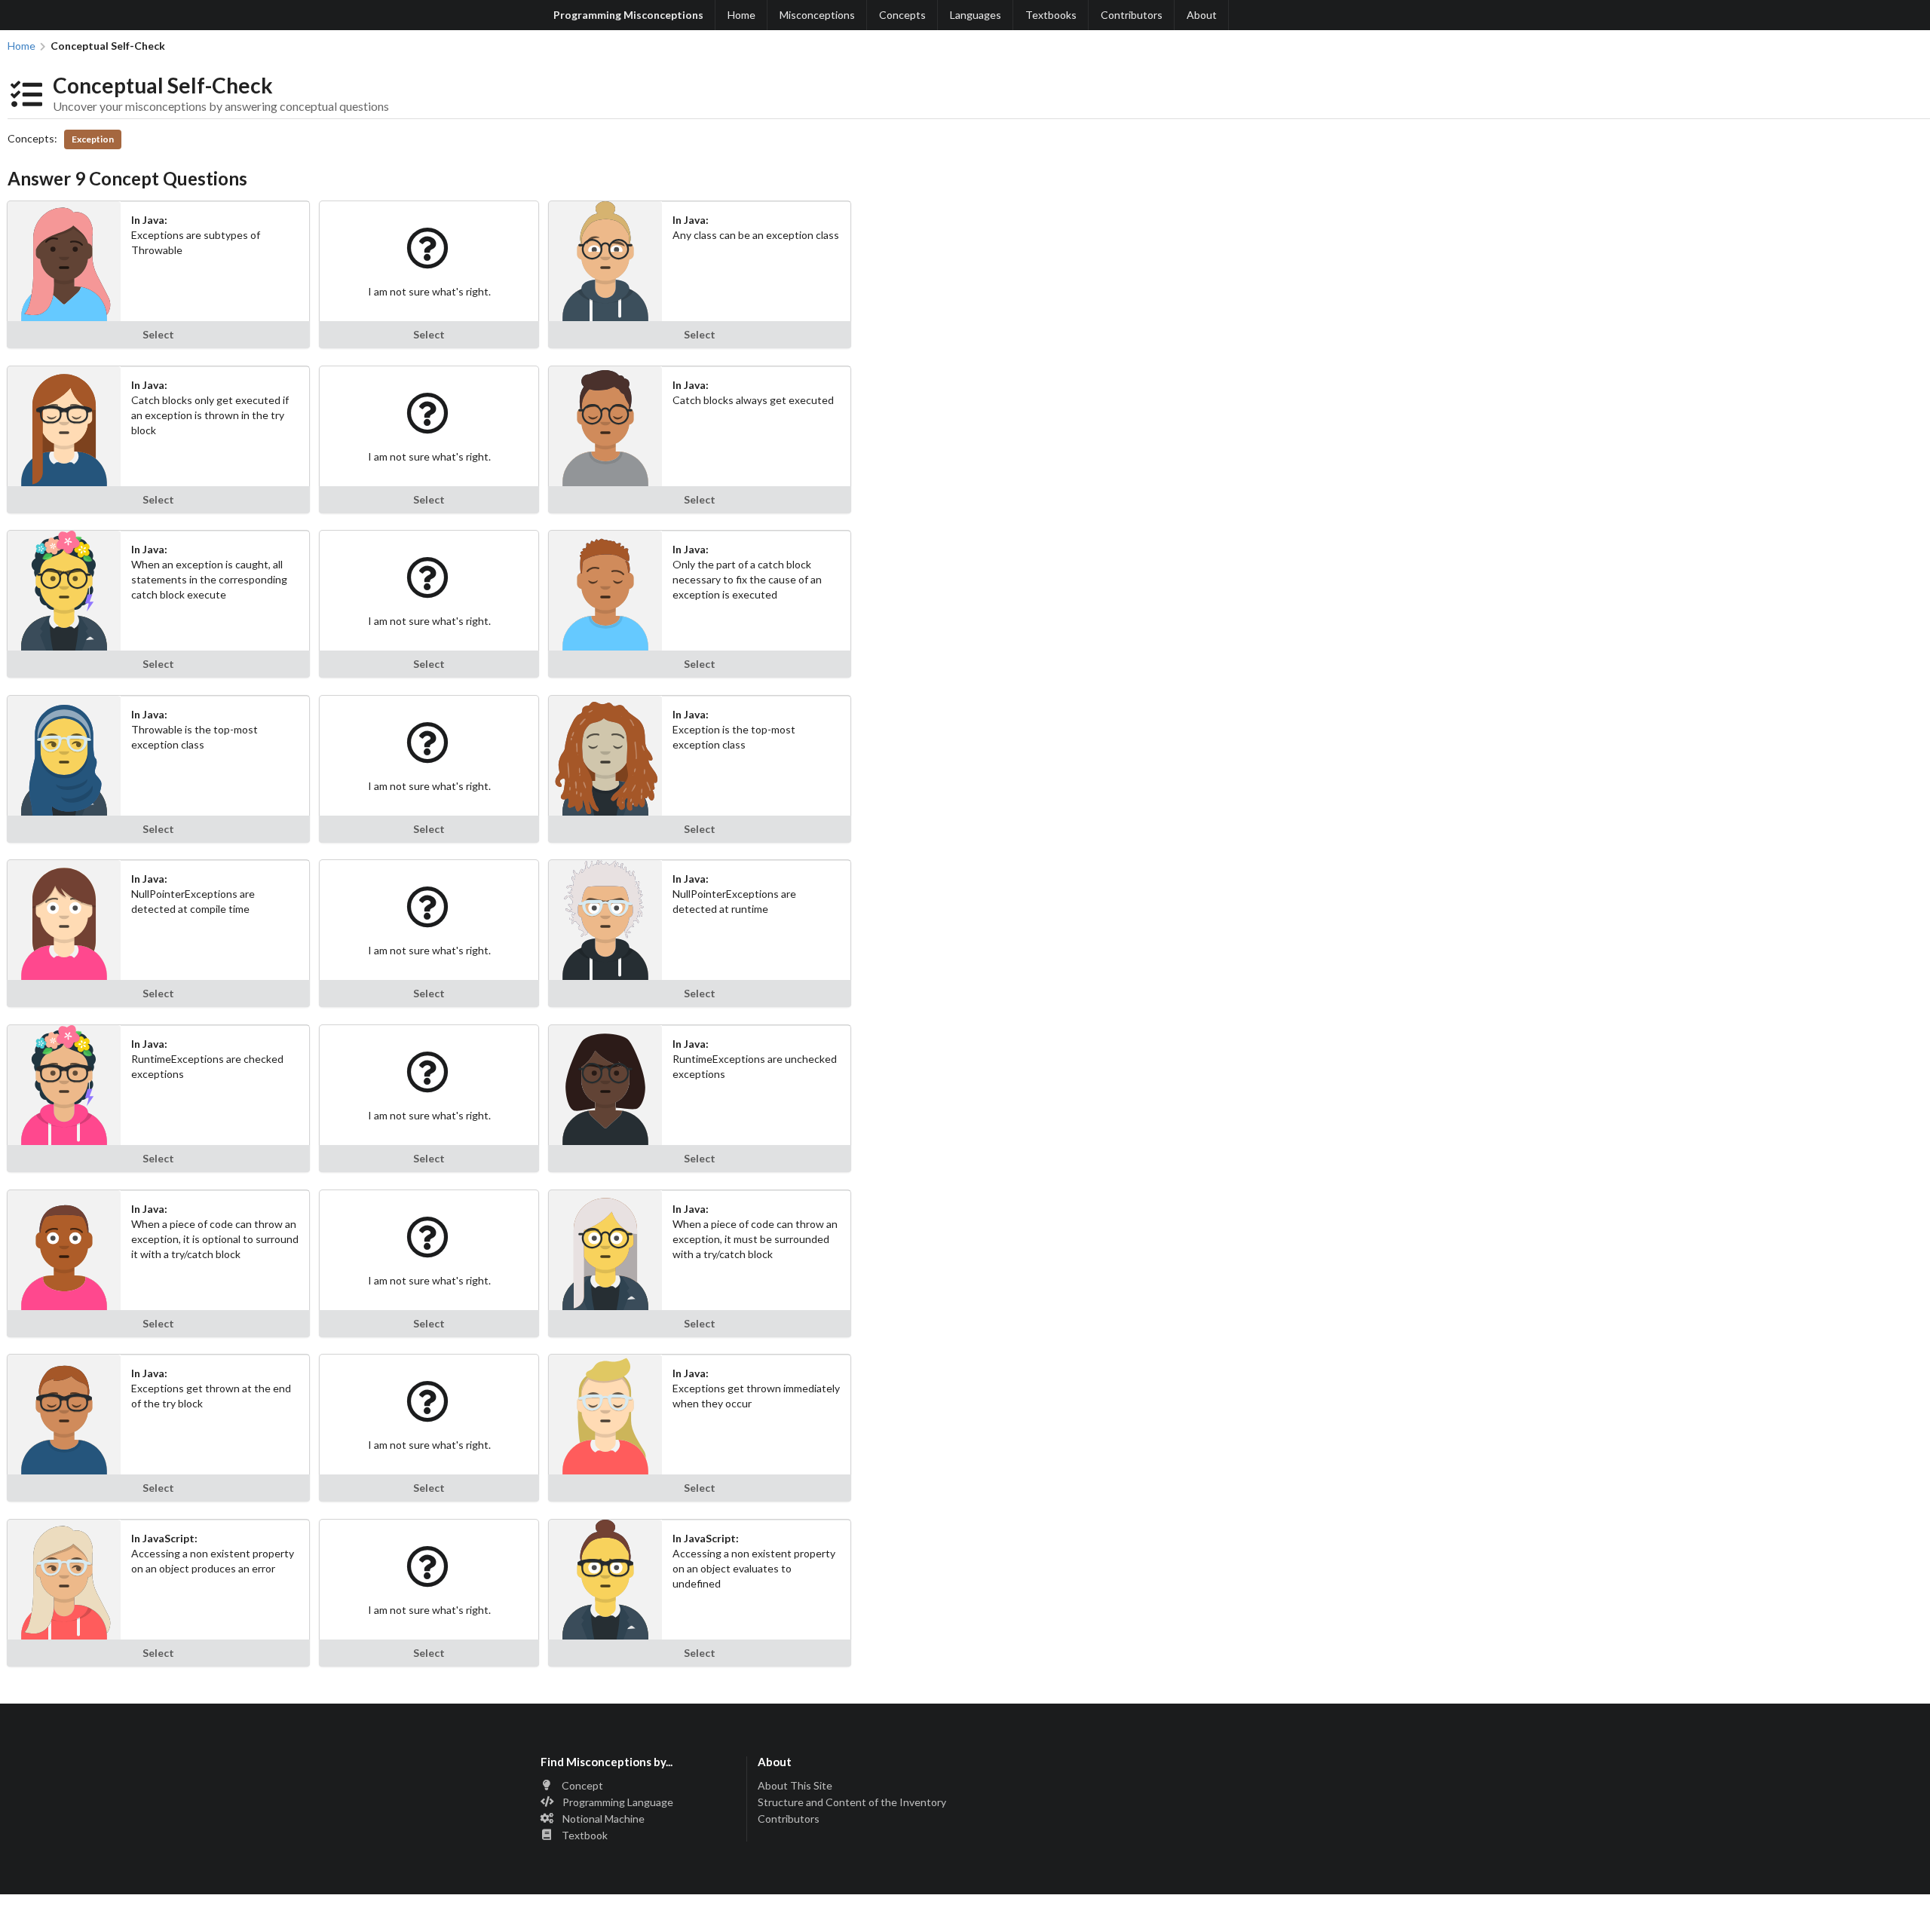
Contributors (1132, 15)
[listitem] (639, 1787)
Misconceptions (817, 15)
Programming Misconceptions (628, 15)
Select (158, 334)
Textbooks (1051, 15)
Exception (93, 139)
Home (741, 15)
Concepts (902, 15)
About (1202, 15)
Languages (976, 15)
